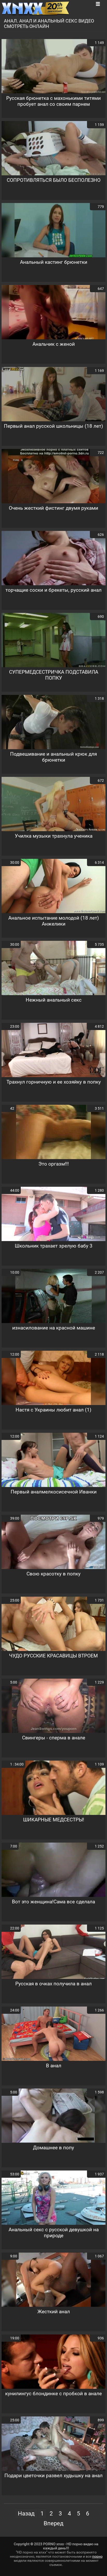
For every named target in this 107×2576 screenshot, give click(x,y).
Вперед (53, 2523)
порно (97, 2556)
